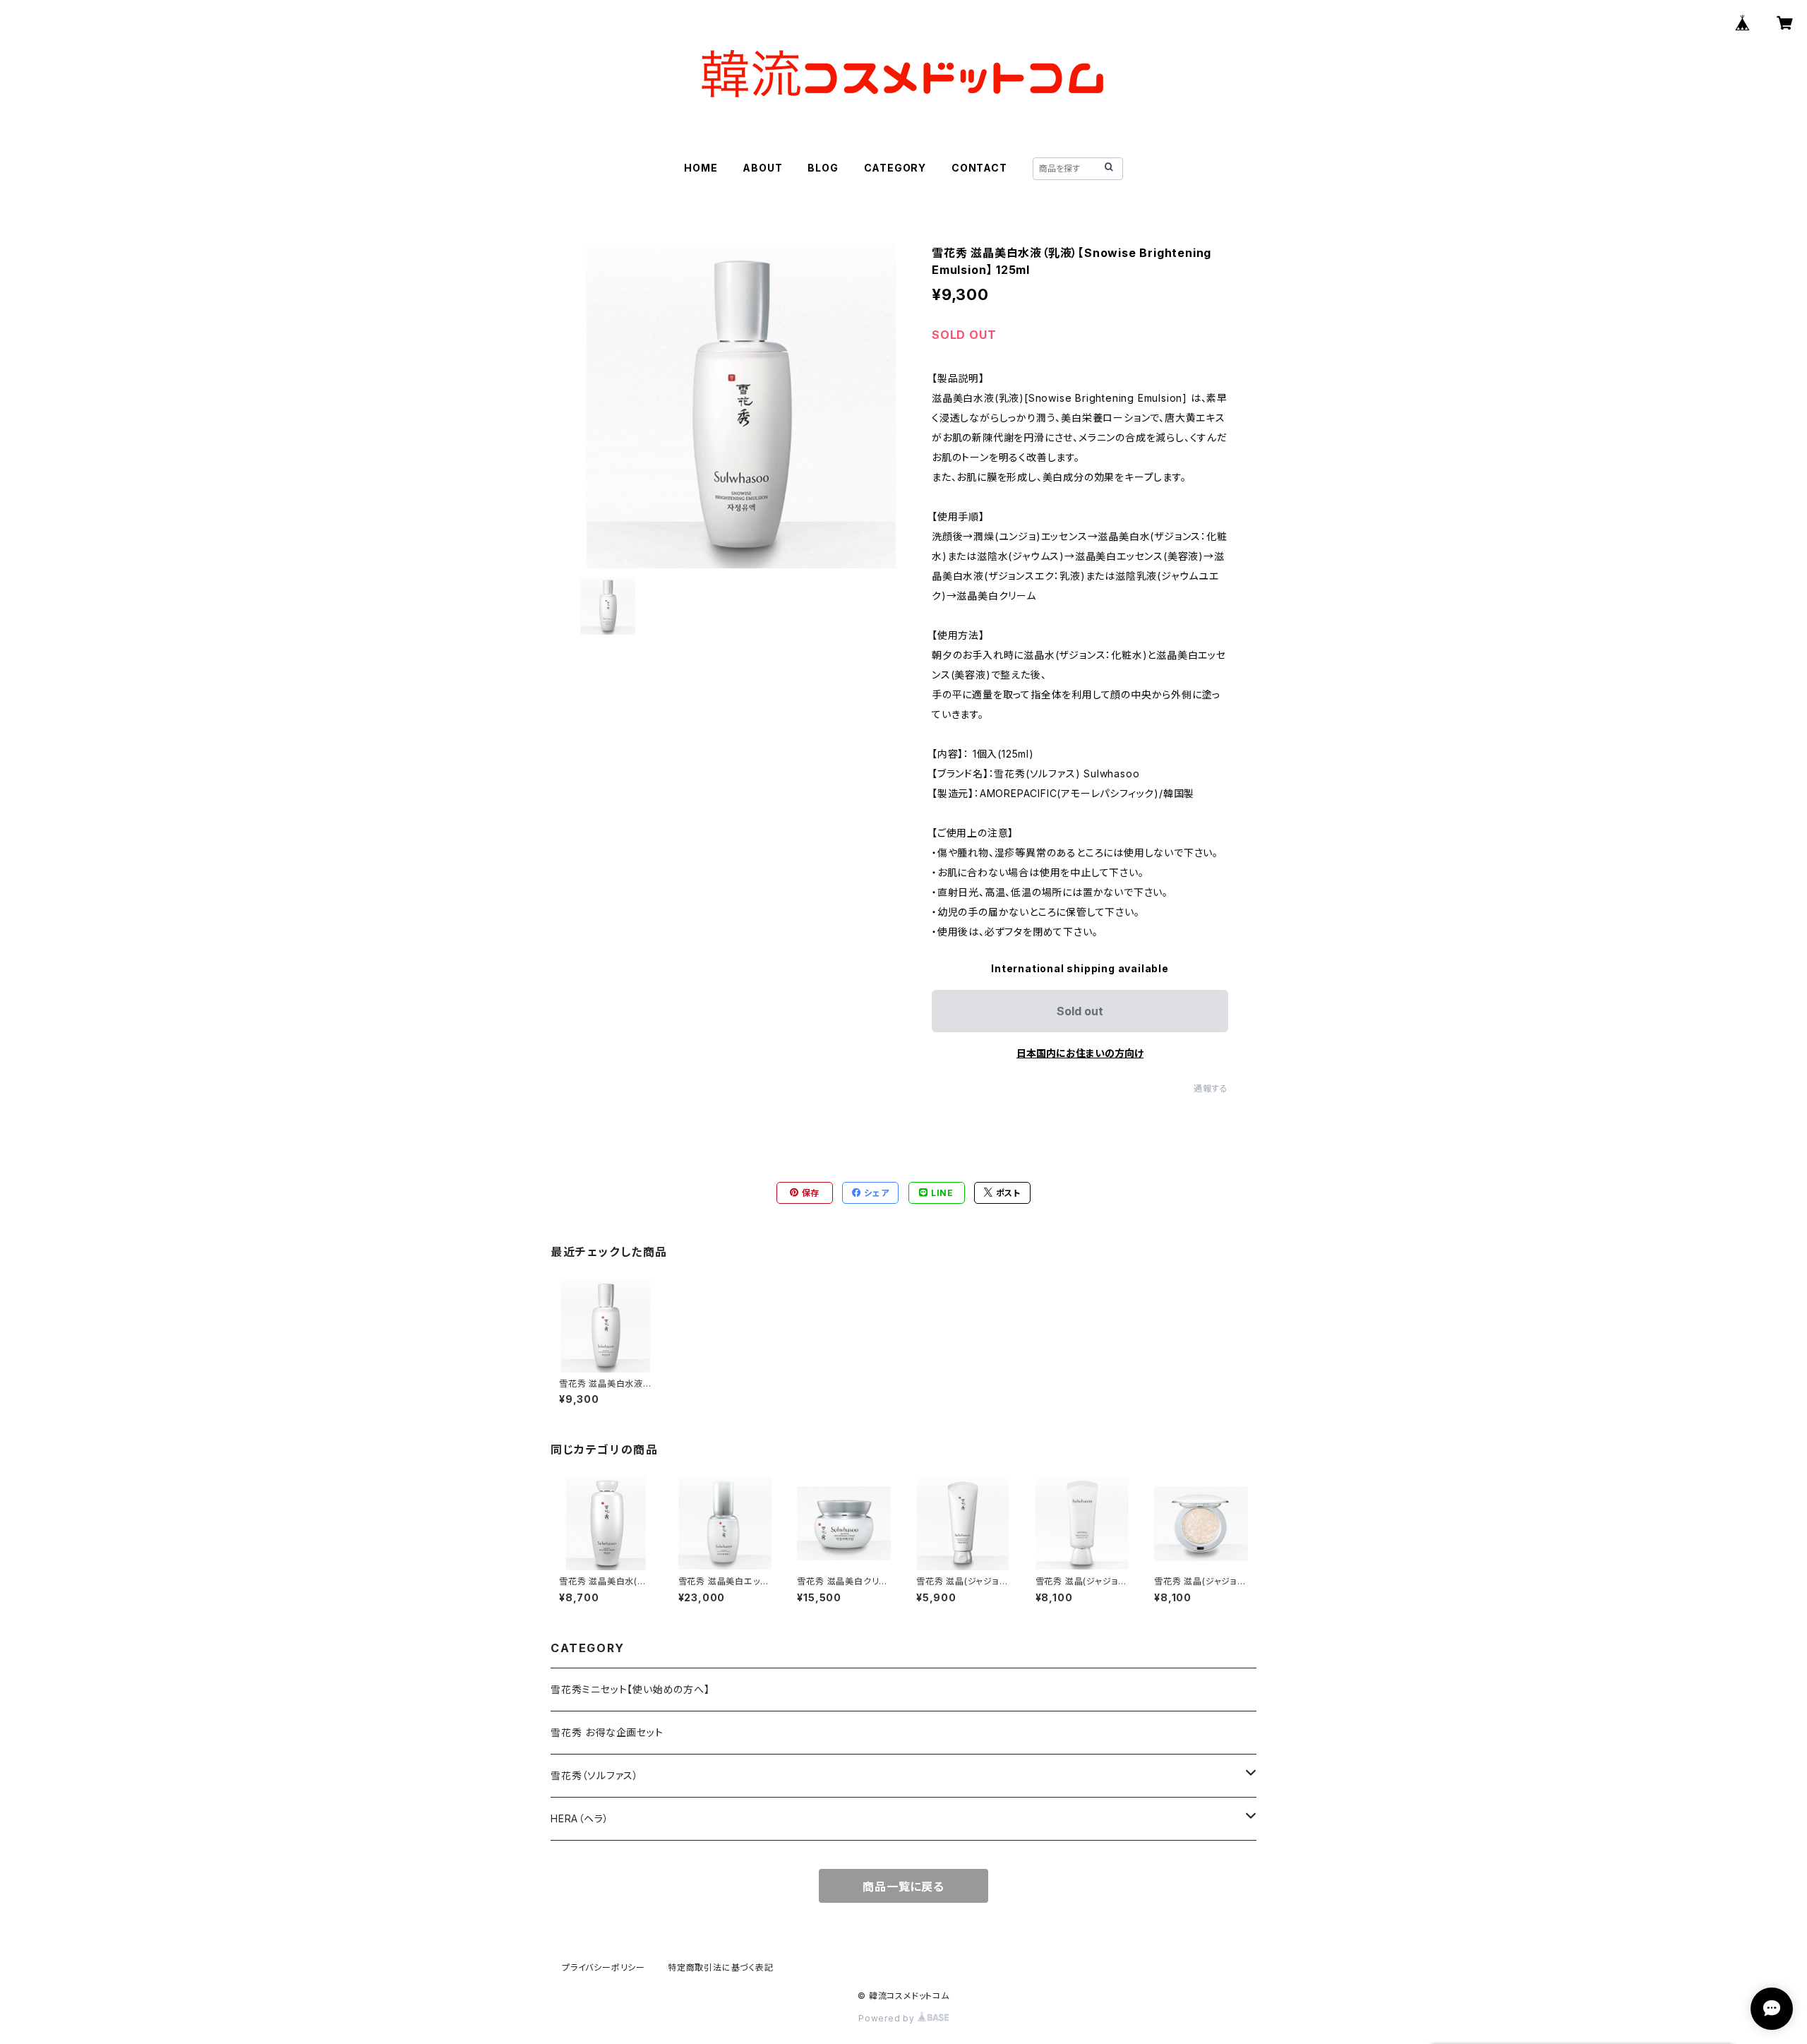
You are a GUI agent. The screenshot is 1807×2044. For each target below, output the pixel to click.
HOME (701, 168)
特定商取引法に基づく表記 (721, 1967)
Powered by (888, 2018)
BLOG (823, 168)
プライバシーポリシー (604, 1967)
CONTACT (979, 168)
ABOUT (762, 168)
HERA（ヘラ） (580, 1818)
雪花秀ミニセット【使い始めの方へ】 (630, 1689)
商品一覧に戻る (903, 1887)
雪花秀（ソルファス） (595, 1775)
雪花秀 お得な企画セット (607, 1732)
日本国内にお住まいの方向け (1080, 1053)
